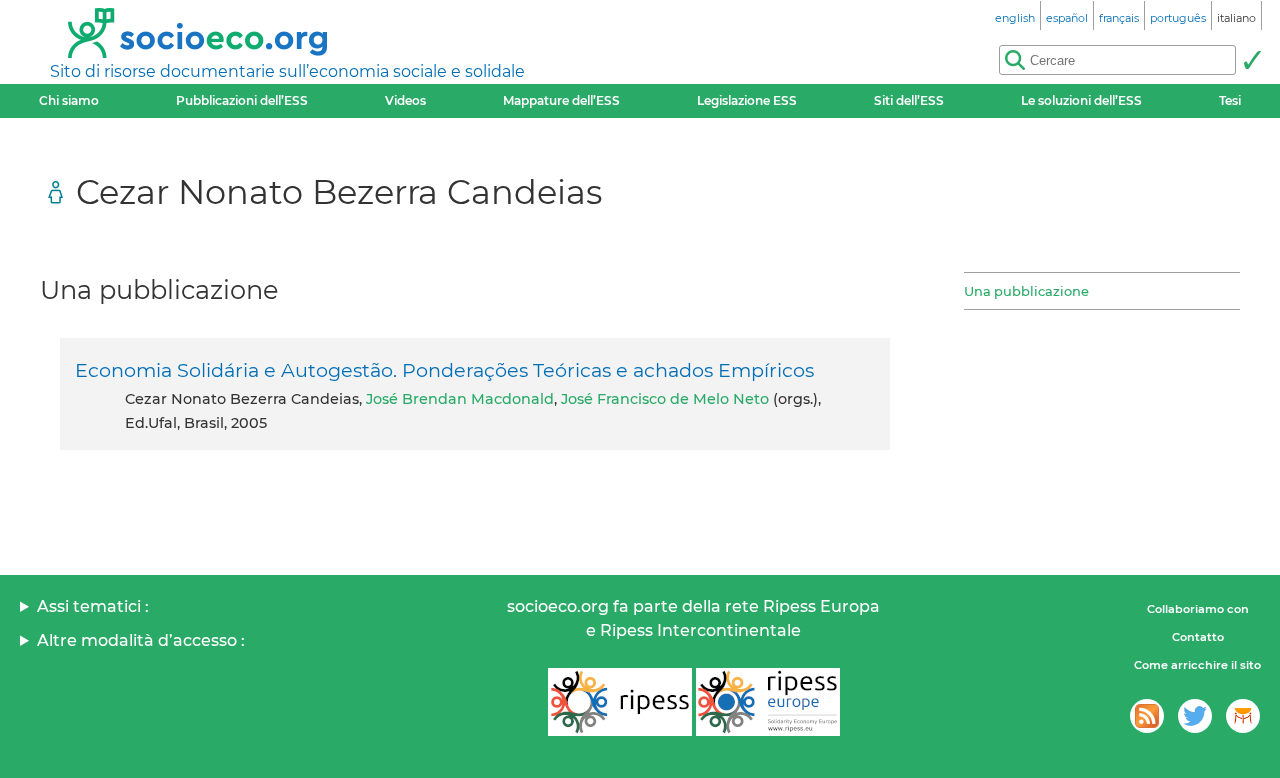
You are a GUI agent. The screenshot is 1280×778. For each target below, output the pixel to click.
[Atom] (1147, 716)
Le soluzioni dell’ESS (1081, 100)
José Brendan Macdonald (460, 399)
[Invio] (1252, 60)
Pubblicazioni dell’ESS (242, 100)
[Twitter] (1195, 716)
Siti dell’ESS (909, 100)
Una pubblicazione (1026, 291)
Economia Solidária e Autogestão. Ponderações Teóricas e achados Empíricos (444, 370)
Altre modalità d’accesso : (141, 640)
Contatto (1198, 637)
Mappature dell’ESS (561, 100)
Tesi (1230, 100)
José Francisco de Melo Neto (665, 399)
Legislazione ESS (747, 100)
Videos (405, 100)
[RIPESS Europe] (768, 702)
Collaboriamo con (1198, 609)
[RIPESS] (620, 702)
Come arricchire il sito (1197, 665)
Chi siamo (69, 100)
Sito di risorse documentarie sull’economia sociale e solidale (287, 71)
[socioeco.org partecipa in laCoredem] (1243, 716)
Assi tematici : (93, 606)
